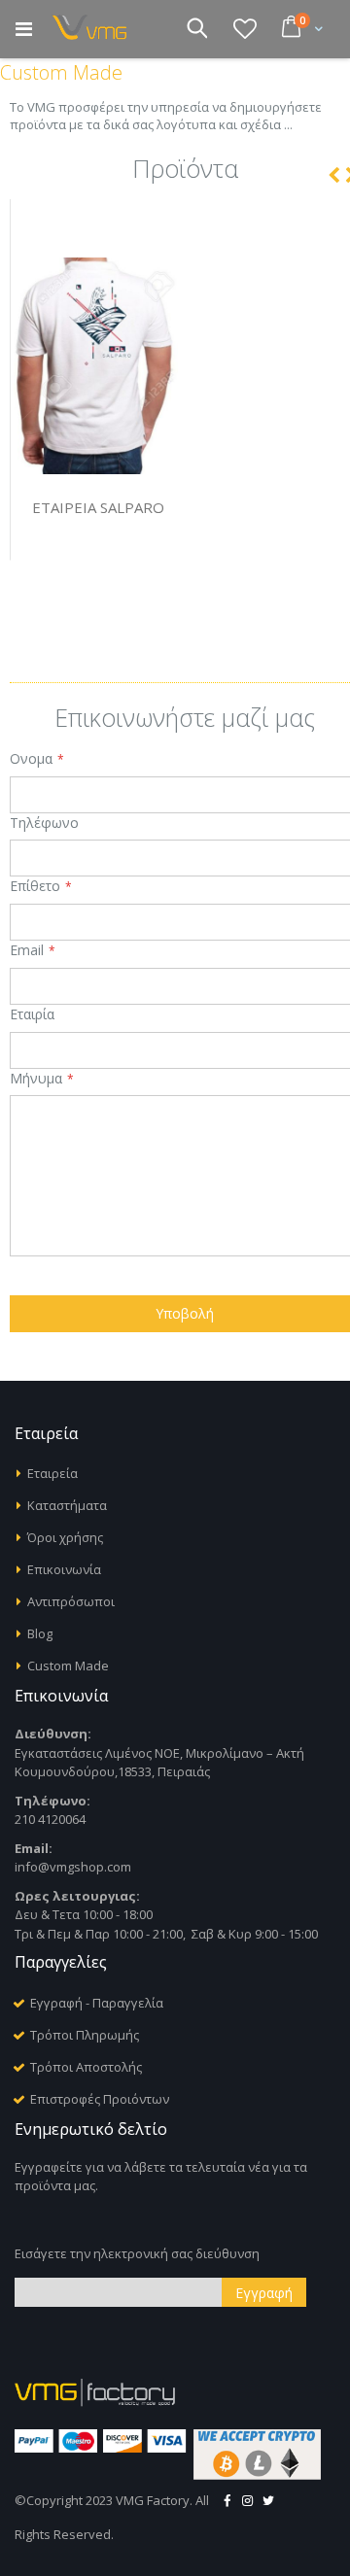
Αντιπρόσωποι (71, 1601)
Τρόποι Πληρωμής (85, 2035)
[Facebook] (227, 2500)
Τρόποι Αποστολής (86, 2067)
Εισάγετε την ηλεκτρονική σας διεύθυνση (137, 2253)
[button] (245, 28)
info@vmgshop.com (73, 1867)
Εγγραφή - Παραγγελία (97, 2003)
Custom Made (68, 1666)
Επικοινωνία (64, 1569)
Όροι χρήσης (65, 1537)
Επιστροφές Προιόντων (100, 2099)
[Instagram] (248, 2500)
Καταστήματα (67, 1505)
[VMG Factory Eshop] (93, 28)
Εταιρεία (52, 1473)
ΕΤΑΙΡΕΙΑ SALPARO (98, 507)
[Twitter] (268, 2500)
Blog (40, 1633)
